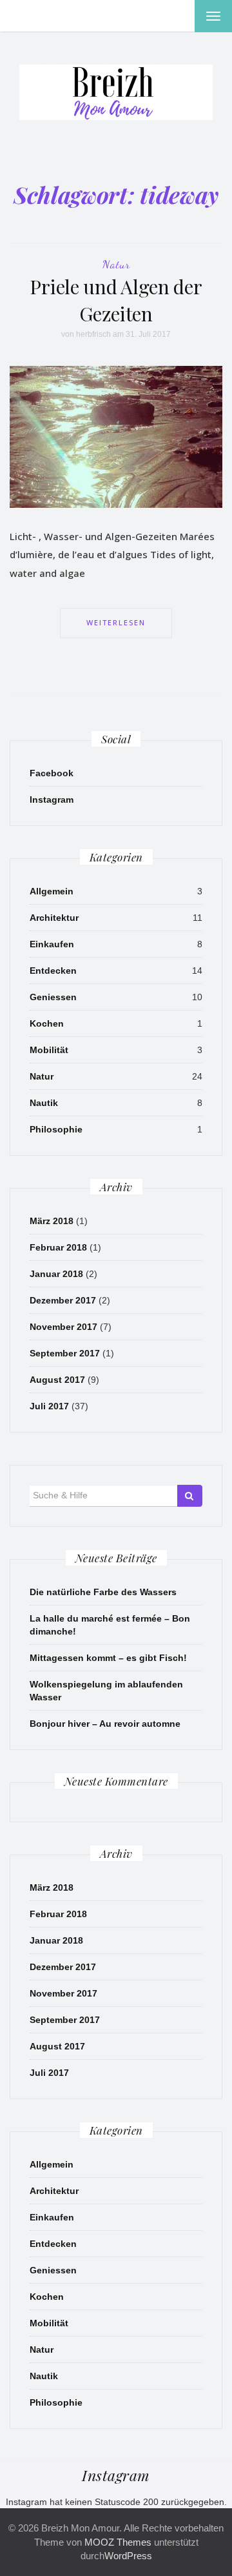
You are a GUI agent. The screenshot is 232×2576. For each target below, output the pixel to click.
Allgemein (52, 891)
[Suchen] (190, 1496)
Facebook (52, 773)
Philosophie (56, 1129)
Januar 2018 (56, 1274)
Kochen (47, 1023)
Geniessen (53, 997)
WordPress (128, 2556)
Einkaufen (52, 944)
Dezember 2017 (63, 1300)
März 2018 (52, 1221)
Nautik (44, 1103)
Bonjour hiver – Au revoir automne (105, 1724)
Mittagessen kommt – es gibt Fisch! (108, 1658)
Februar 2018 (58, 1247)
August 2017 (57, 1380)
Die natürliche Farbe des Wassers (103, 1592)
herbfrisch (93, 334)
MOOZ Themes (118, 2542)
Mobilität (49, 1050)
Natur (116, 264)
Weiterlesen (116, 622)
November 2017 (63, 1327)
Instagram (52, 800)
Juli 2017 (49, 1406)
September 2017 (65, 1353)
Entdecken (53, 971)
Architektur (54, 918)
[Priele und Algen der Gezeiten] (116, 436)
